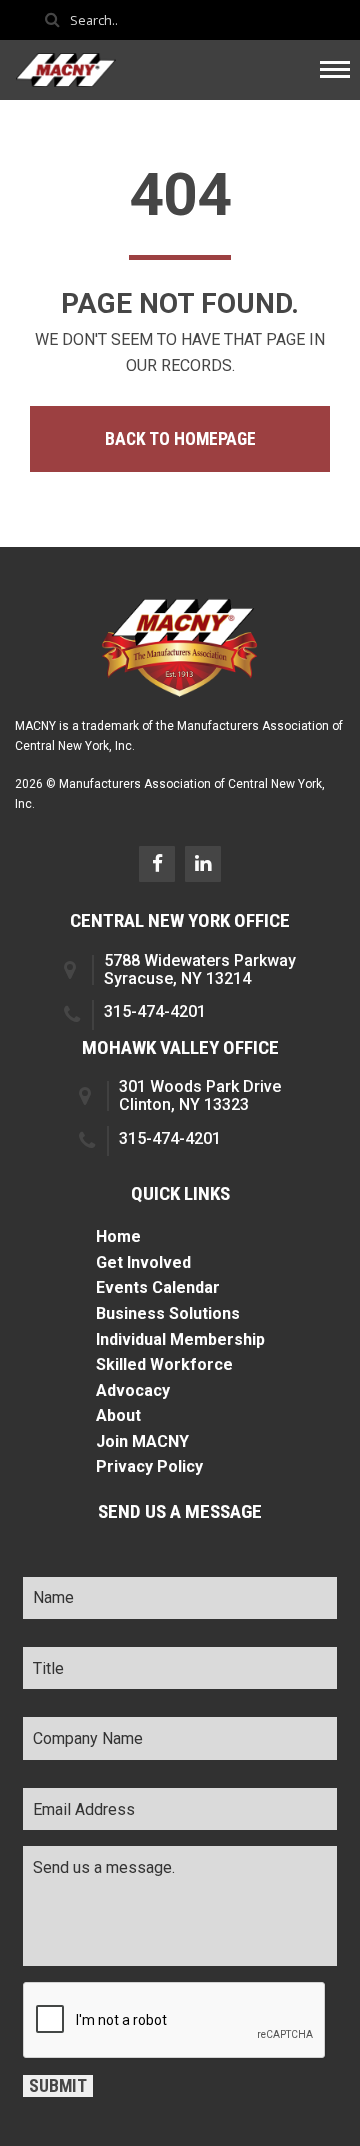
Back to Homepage (180, 439)
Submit (58, 2086)
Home (118, 1236)
